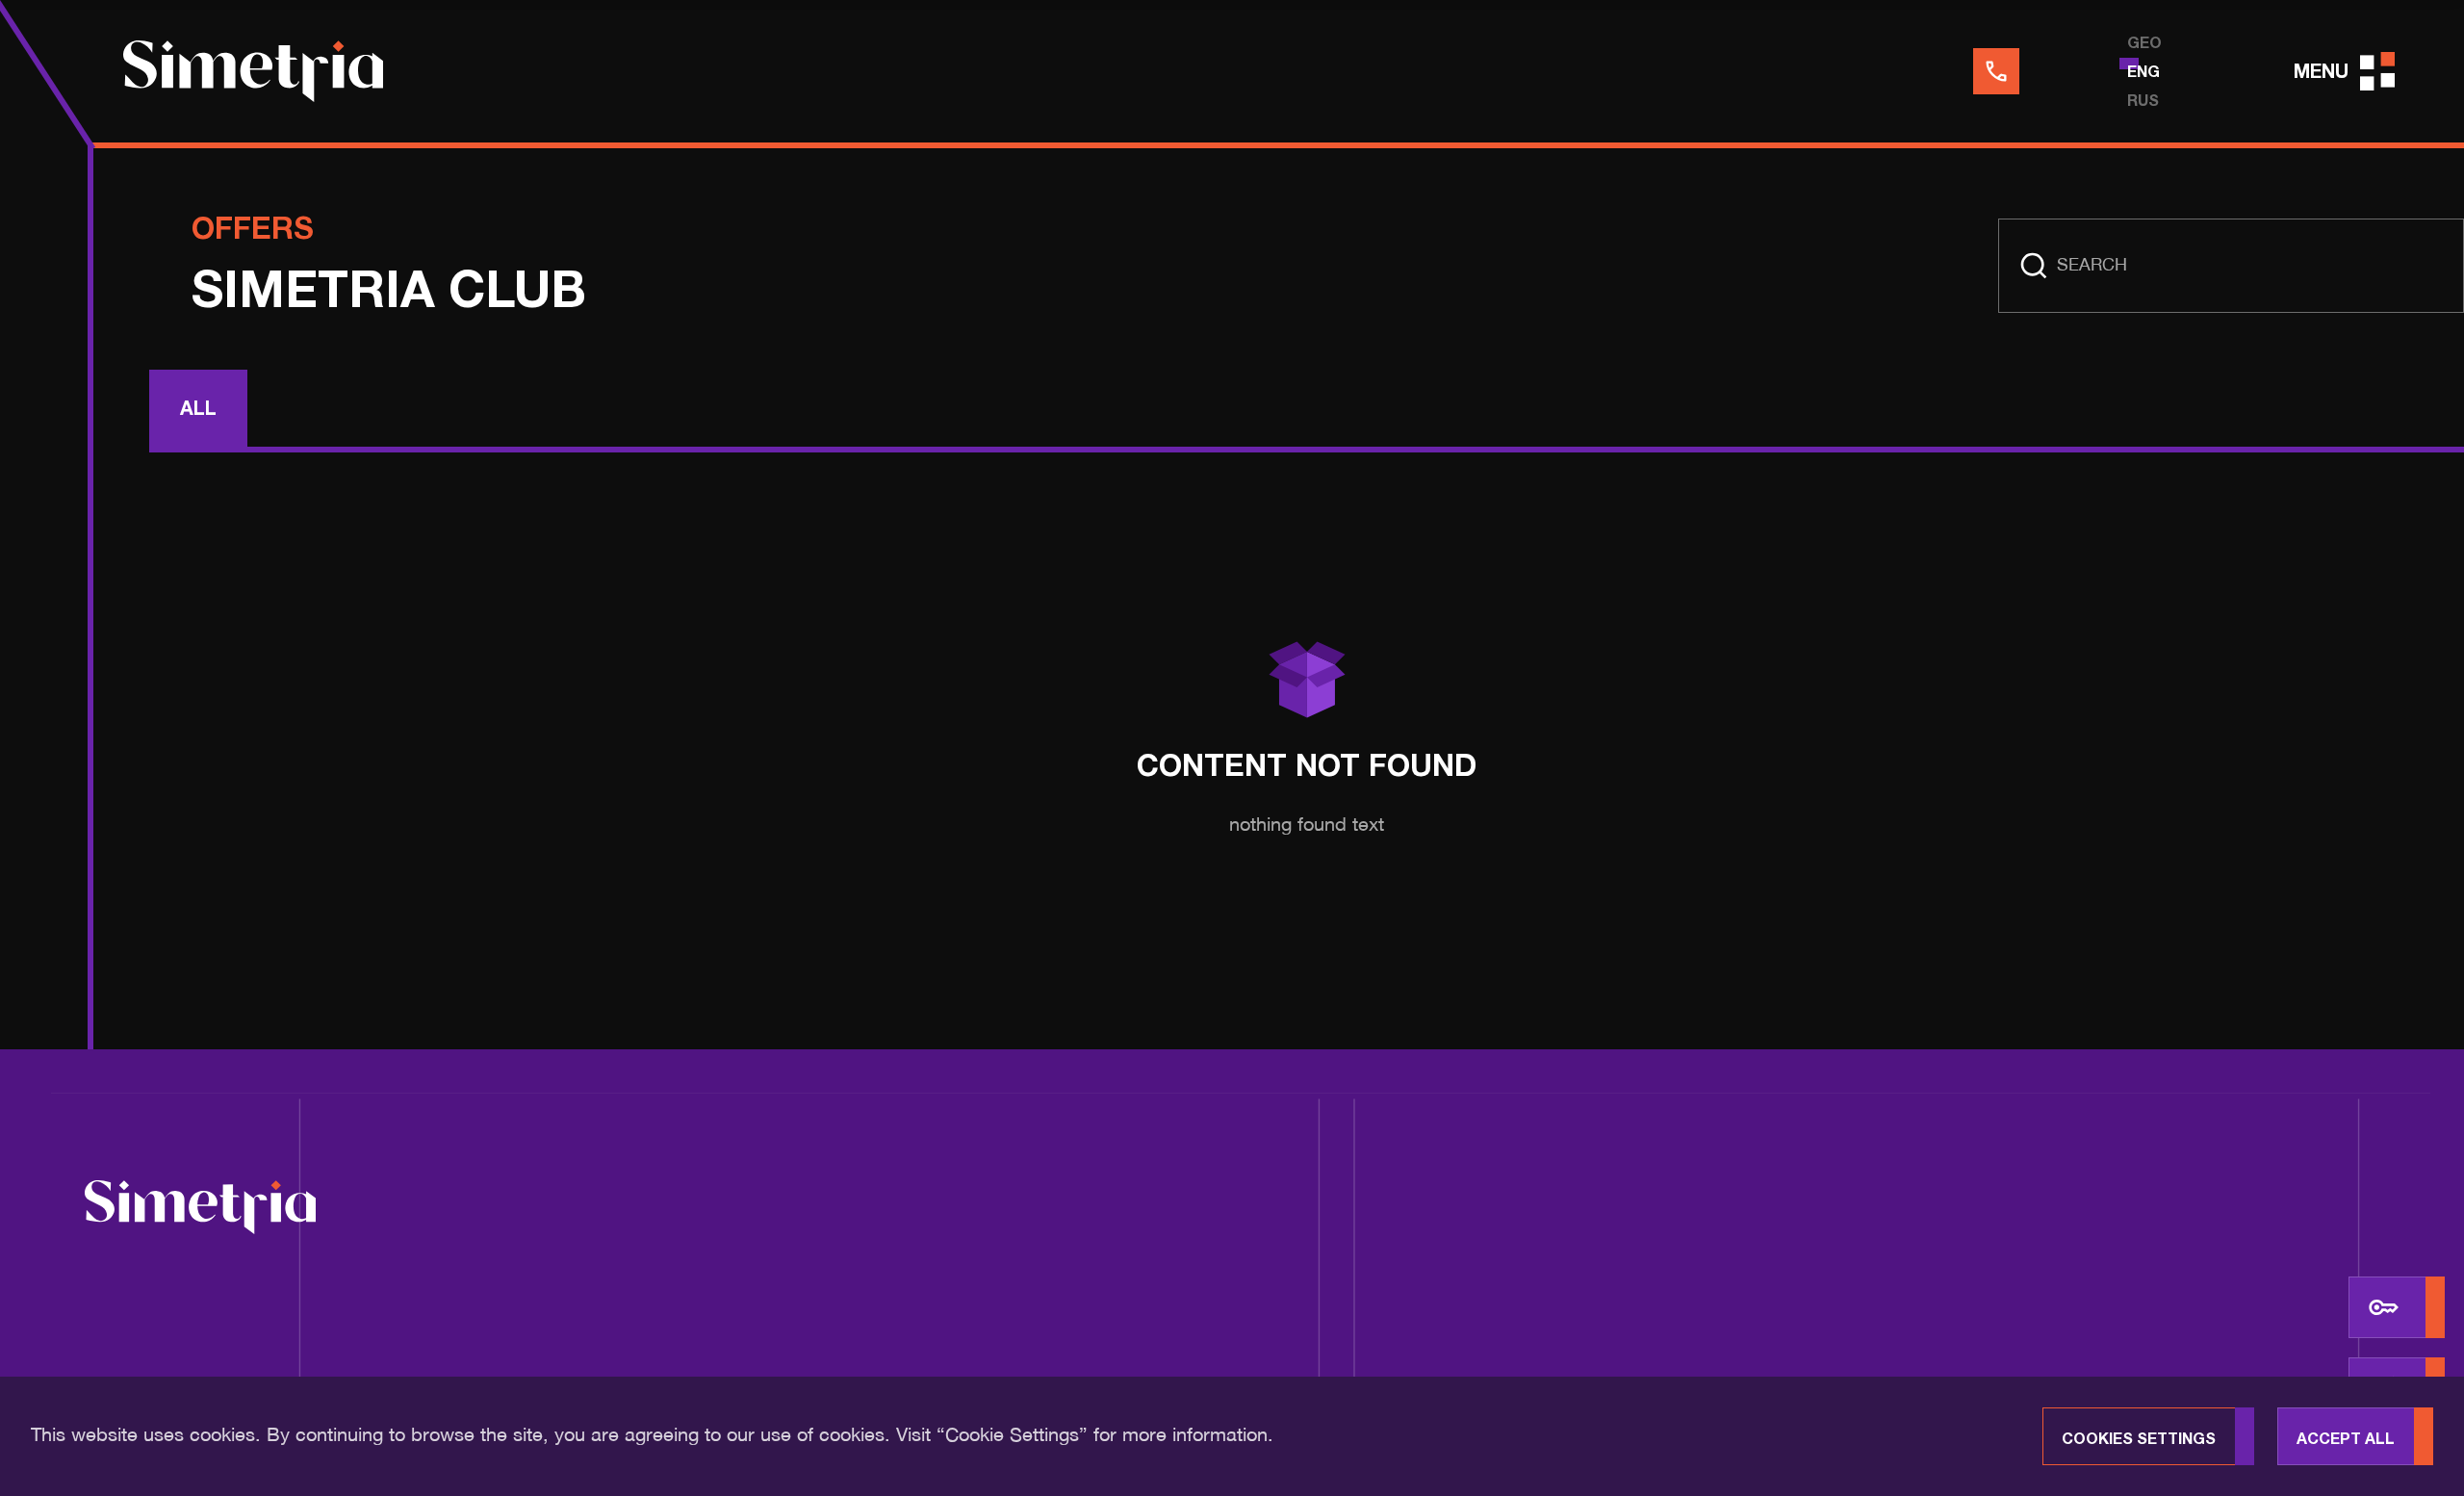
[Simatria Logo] (200, 1210)
